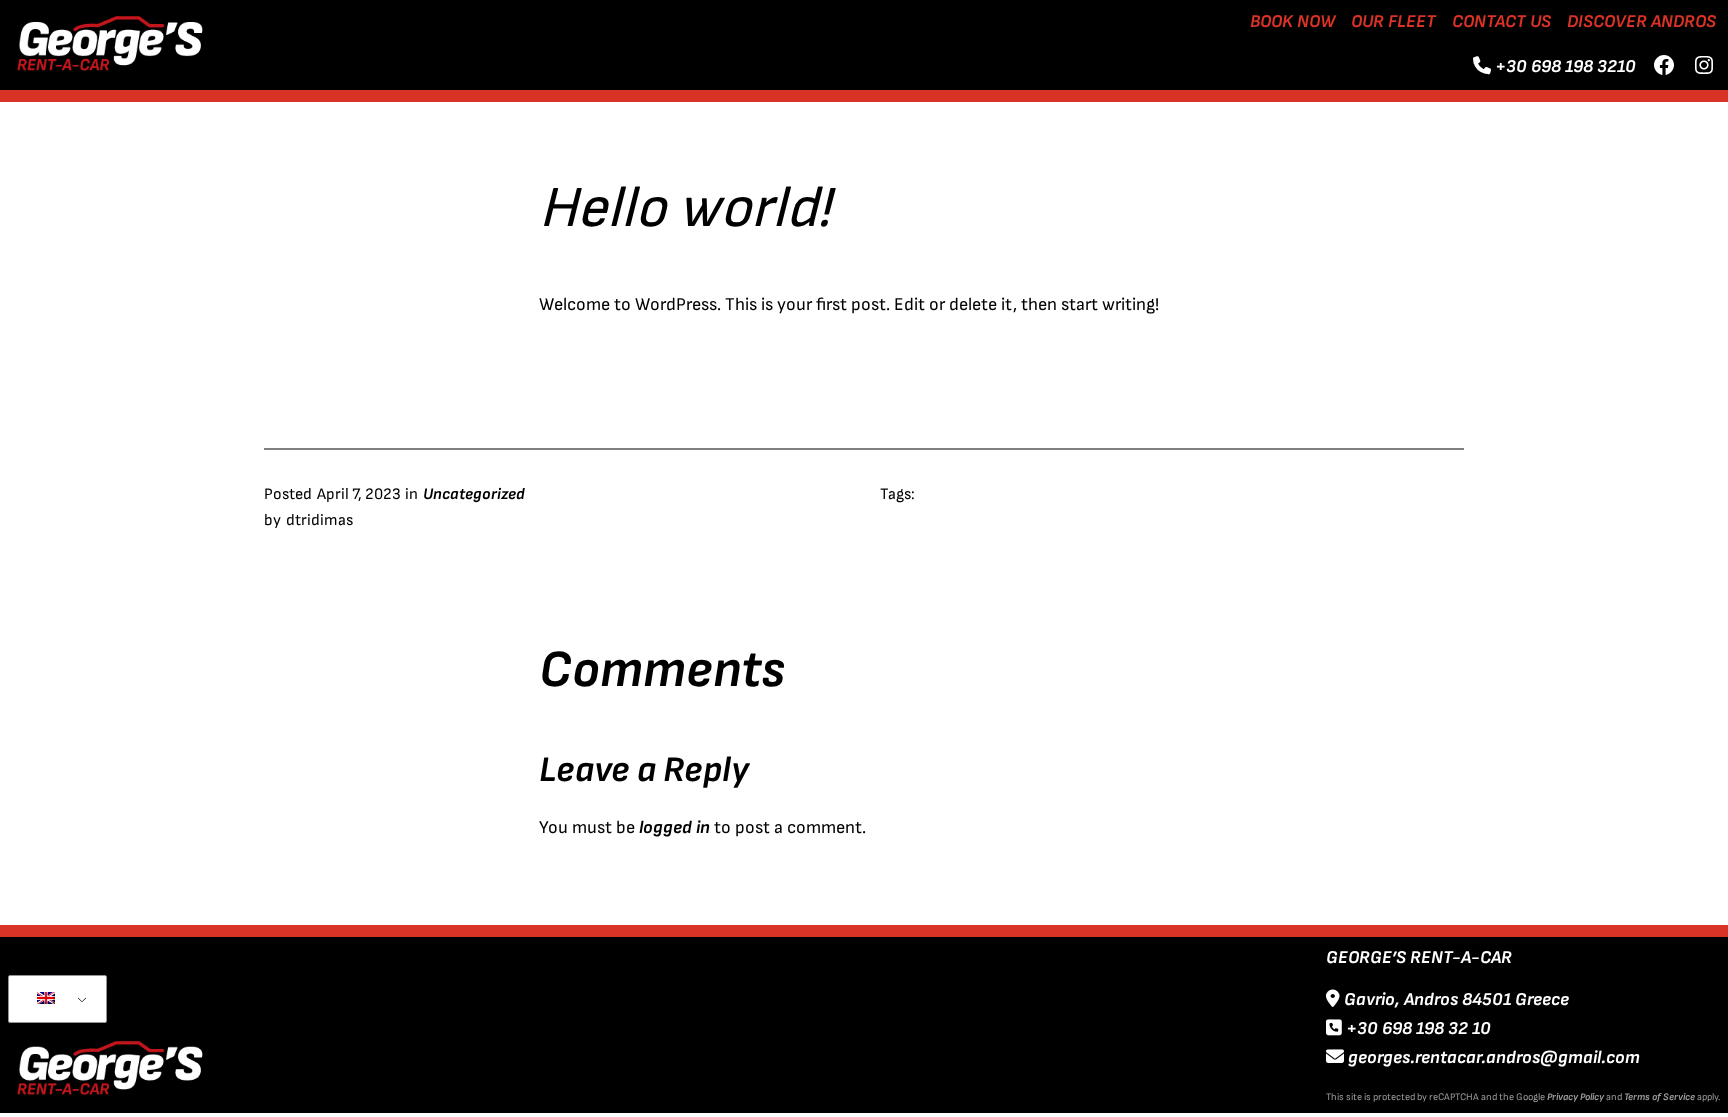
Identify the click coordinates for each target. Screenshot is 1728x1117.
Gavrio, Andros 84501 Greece (1454, 999)
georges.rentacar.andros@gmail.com (1492, 1057)
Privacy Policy (1575, 1097)
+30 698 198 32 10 (1416, 1028)
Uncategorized (474, 494)
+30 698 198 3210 (1565, 66)
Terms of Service (1659, 1097)
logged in (674, 827)
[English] (54, 1000)
